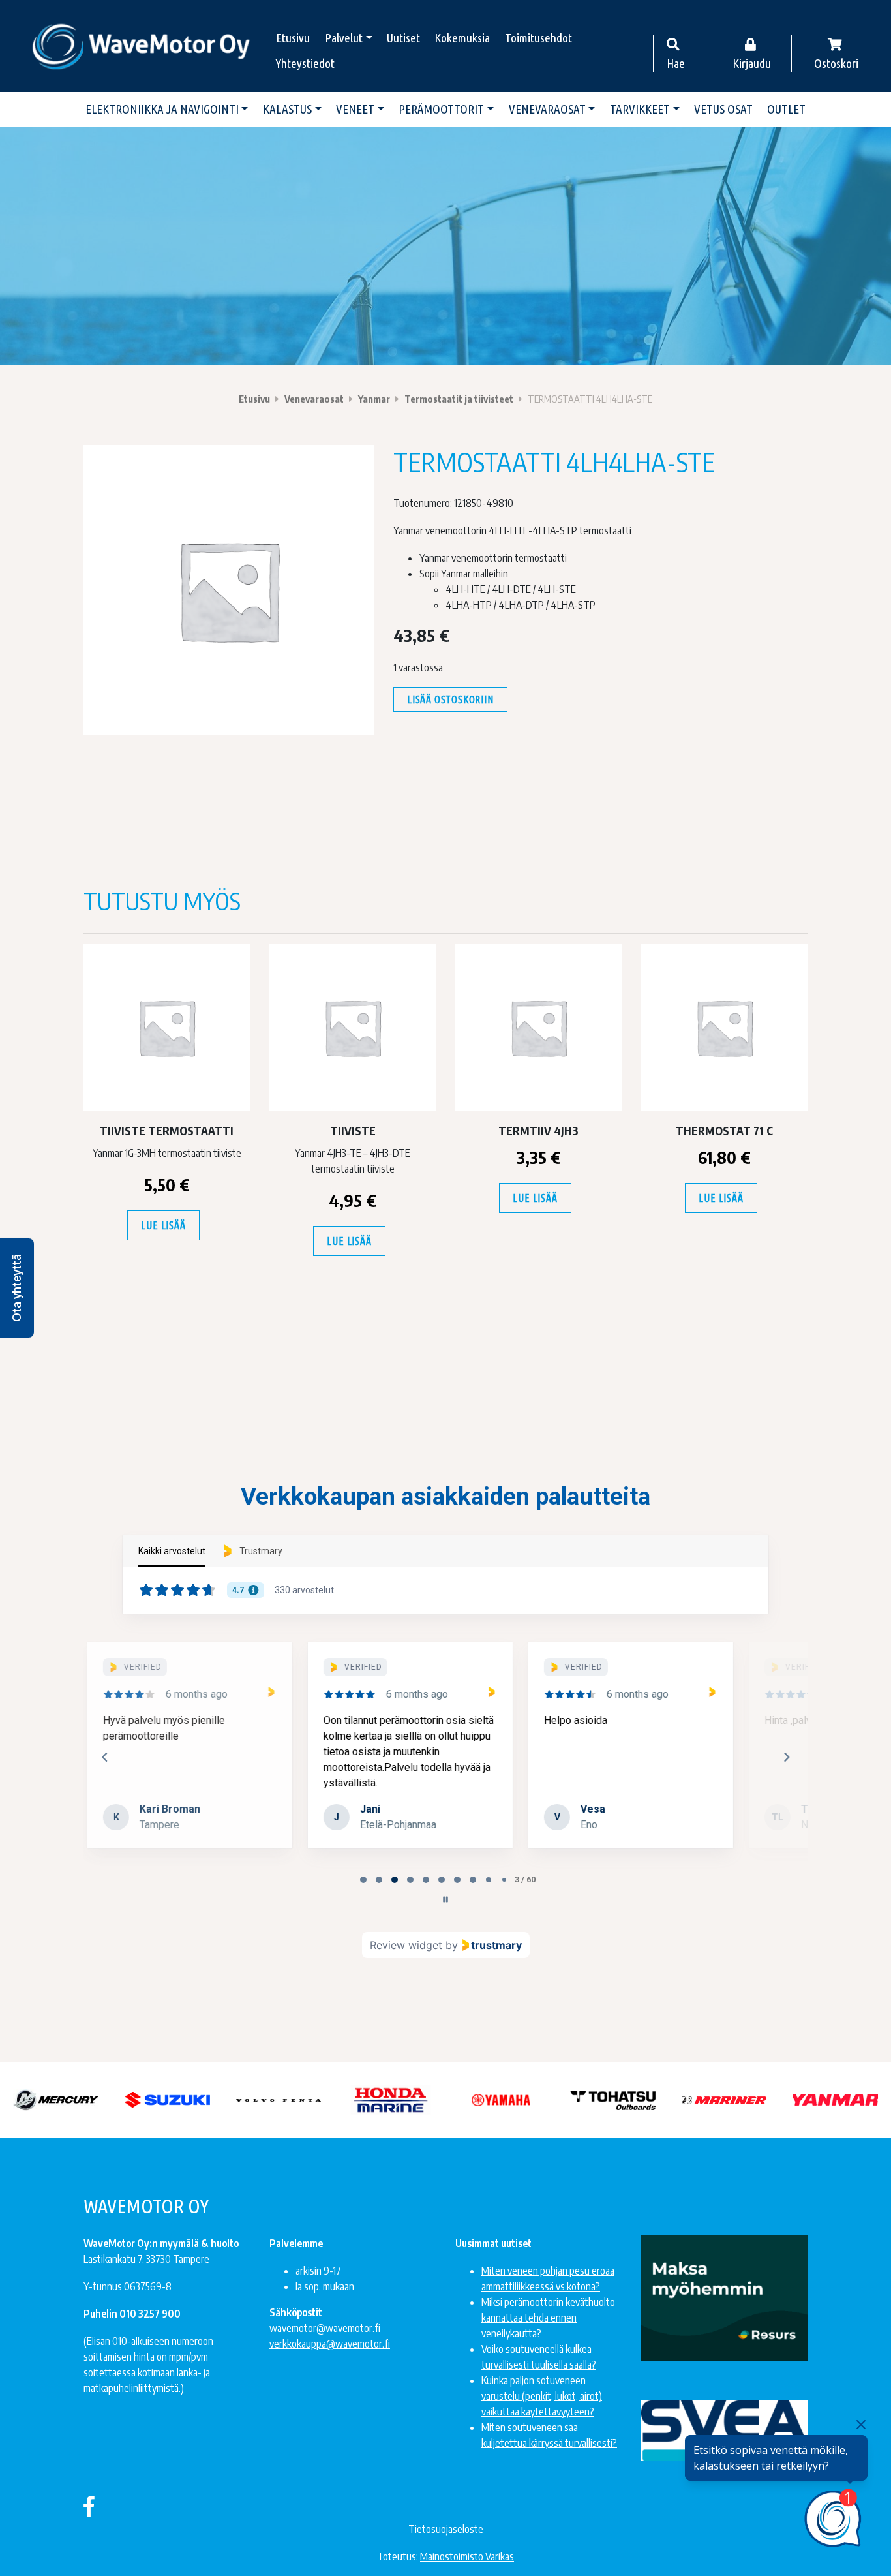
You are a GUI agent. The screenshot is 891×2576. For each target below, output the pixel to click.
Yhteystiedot (305, 63)
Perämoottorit (441, 109)
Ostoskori (836, 63)
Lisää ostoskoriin (450, 699)
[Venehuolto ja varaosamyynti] (142, 46)
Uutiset (403, 38)
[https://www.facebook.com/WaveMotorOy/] (89, 2506)
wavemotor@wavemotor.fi (325, 2328)
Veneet (355, 109)
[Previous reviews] (104, 1757)
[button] (17, 1288)
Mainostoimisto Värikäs (467, 2556)
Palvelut (344, 38)
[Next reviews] (786, 1757)
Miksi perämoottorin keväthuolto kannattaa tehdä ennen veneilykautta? (548, 2318)
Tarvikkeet (640, 109)
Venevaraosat (547, 109)
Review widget (406, 1945)
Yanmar (374, 399)
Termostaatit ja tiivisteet (459, 399)
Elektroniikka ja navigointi (162, 109)
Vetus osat (723, 109)
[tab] (363, 1880)
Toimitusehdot (538, 38)
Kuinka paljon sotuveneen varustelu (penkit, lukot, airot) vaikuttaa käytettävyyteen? (542, 2396)
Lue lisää (163, 1225)
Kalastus (287, 109)
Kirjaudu (752, 63)
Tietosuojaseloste (446, 2529)
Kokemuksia (462, 38)
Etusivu (293, 38)
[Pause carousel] (445, 1899)
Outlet (786, 109)
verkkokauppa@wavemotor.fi (330, 2344)
